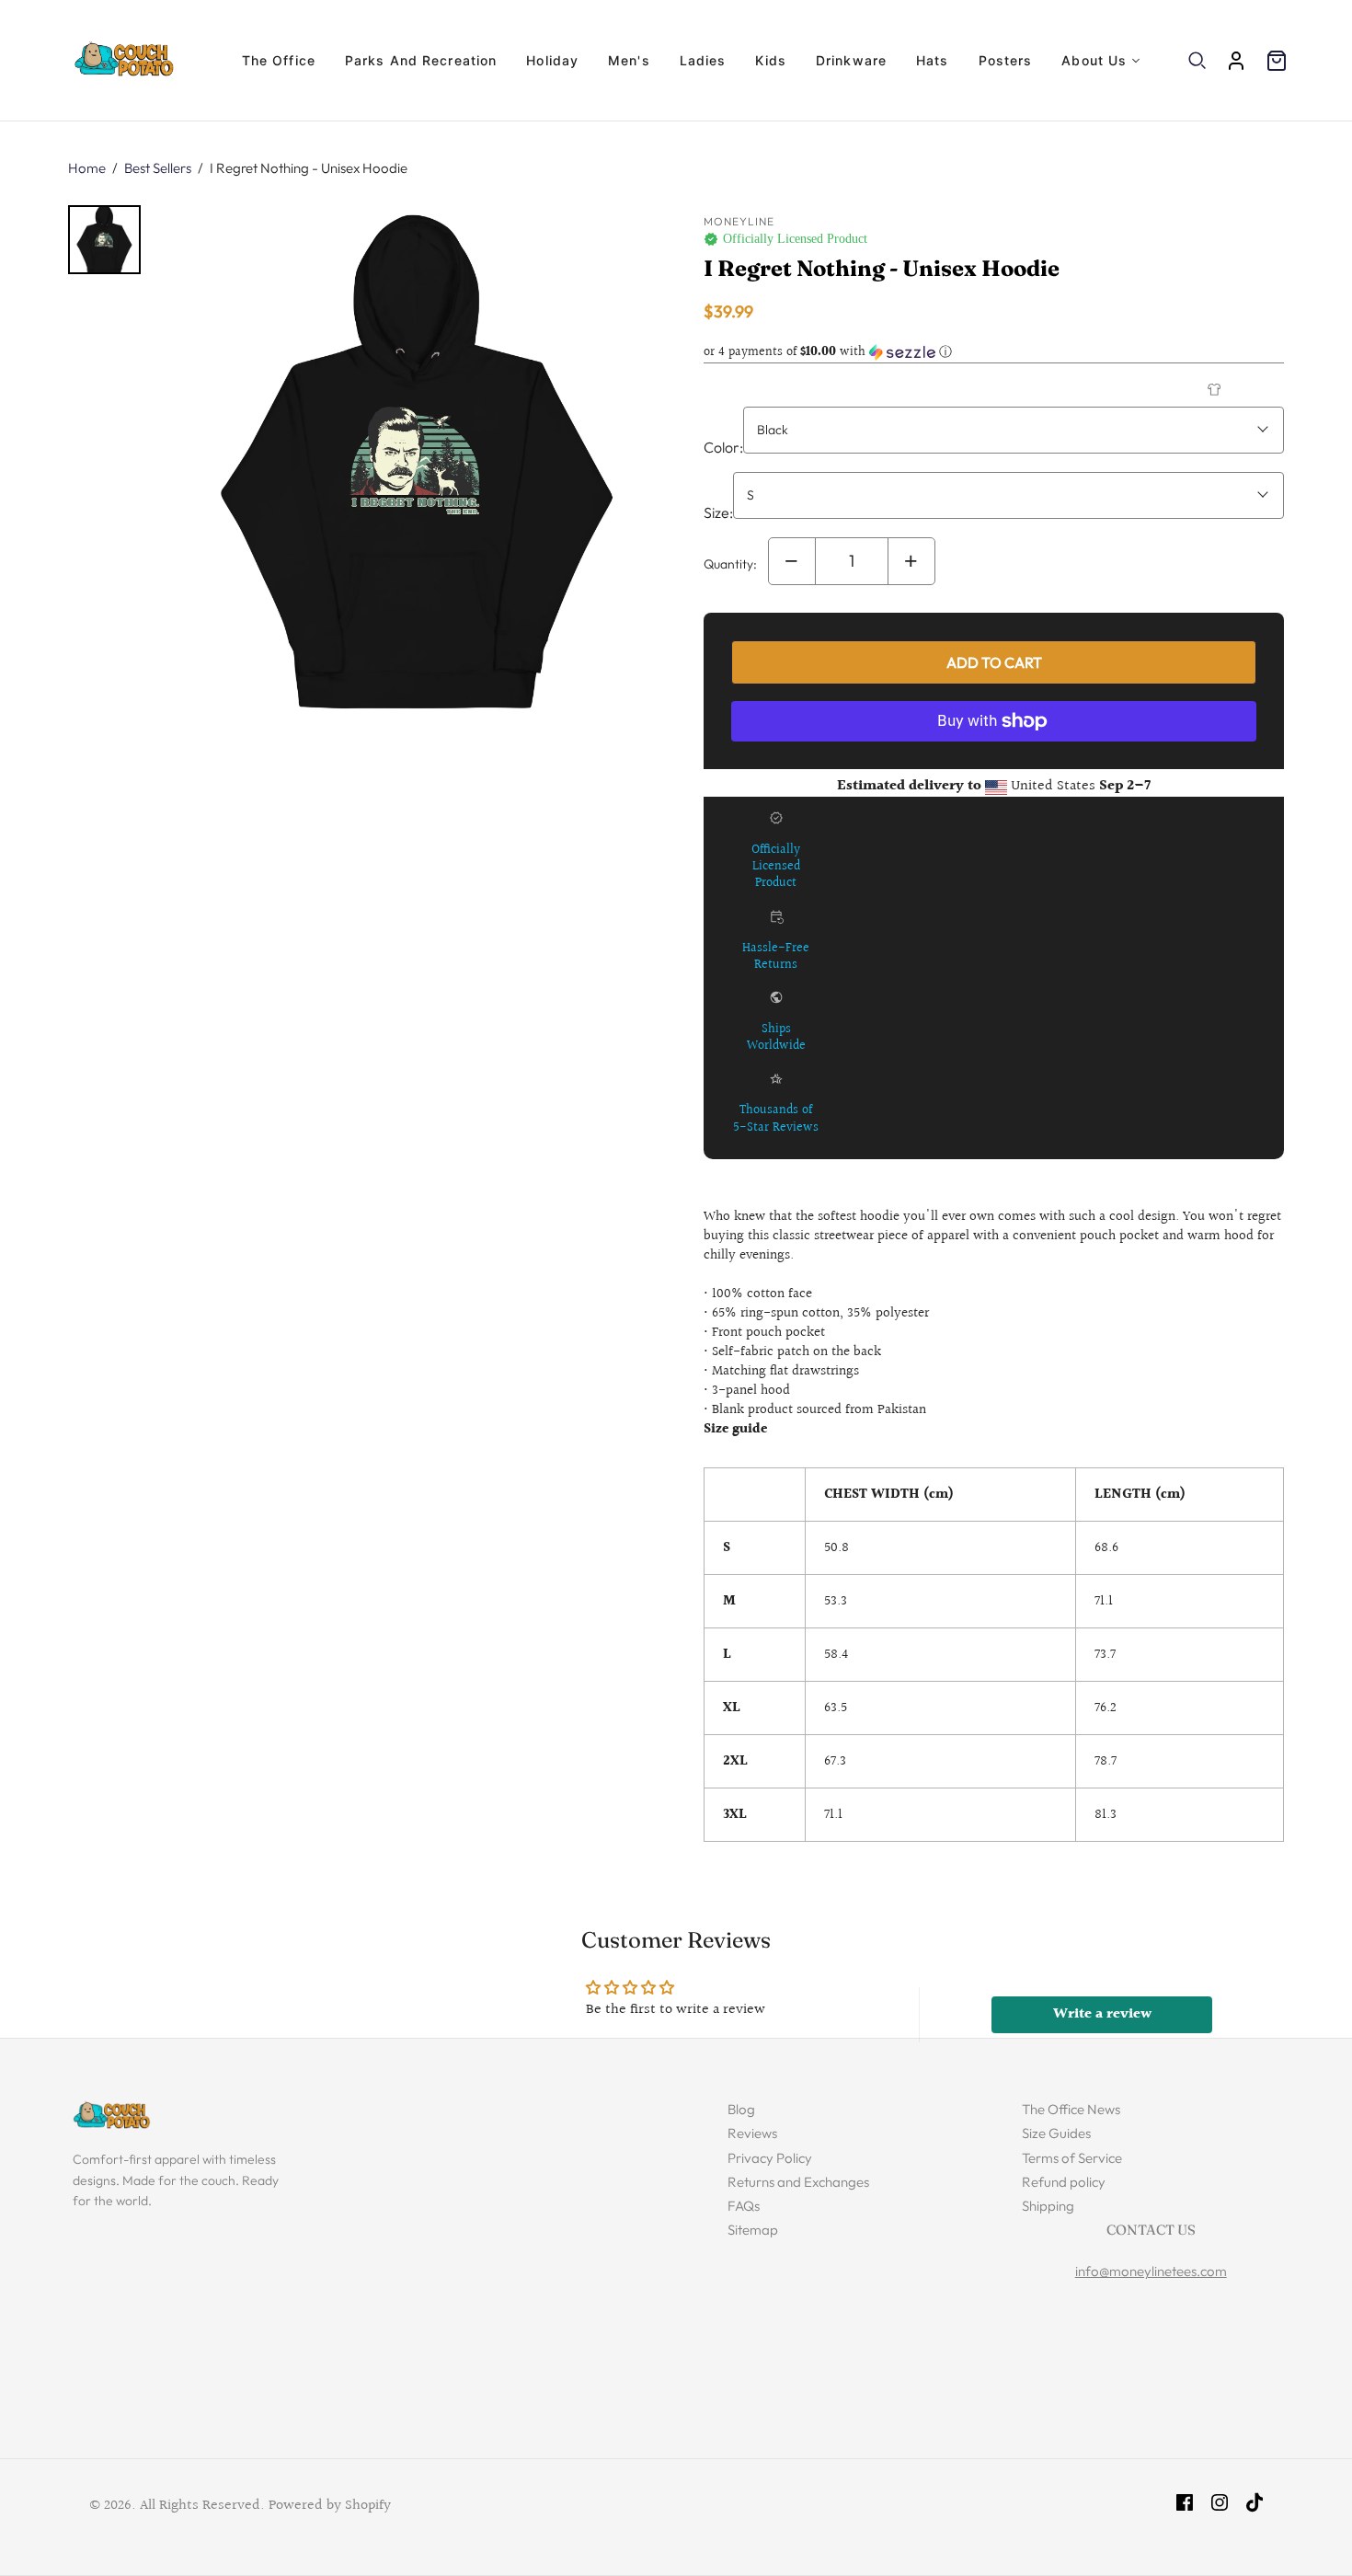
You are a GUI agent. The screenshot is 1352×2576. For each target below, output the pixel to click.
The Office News (1071, 2109)
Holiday (552, 60)
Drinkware (851, 60)
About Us (1094, 60)
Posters (1006, 60)
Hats (932, 60)
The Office (279, 60)
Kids (770, 60)
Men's (629, 60)
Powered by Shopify (330, 2506)
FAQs (744, 2206)
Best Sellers (158, 168)
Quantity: (730, 564)
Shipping (1048, 2206)
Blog (741, 2109)
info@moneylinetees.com (1151, 2271)
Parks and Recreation (421, 60)
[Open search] (1197, 61)
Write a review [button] (1102, 2014)
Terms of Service (1072, 2158)
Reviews (752, 2133)
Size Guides (1056, 2133)
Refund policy (1064, 2182)
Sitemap (753, 2230)
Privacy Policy (770, 2158)
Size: (718, 512)
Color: (723, 447)
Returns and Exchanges (798, 2182)
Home (87, 168)
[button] (994, 352)
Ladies (703, 60)
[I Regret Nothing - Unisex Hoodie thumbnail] (104, 240)
